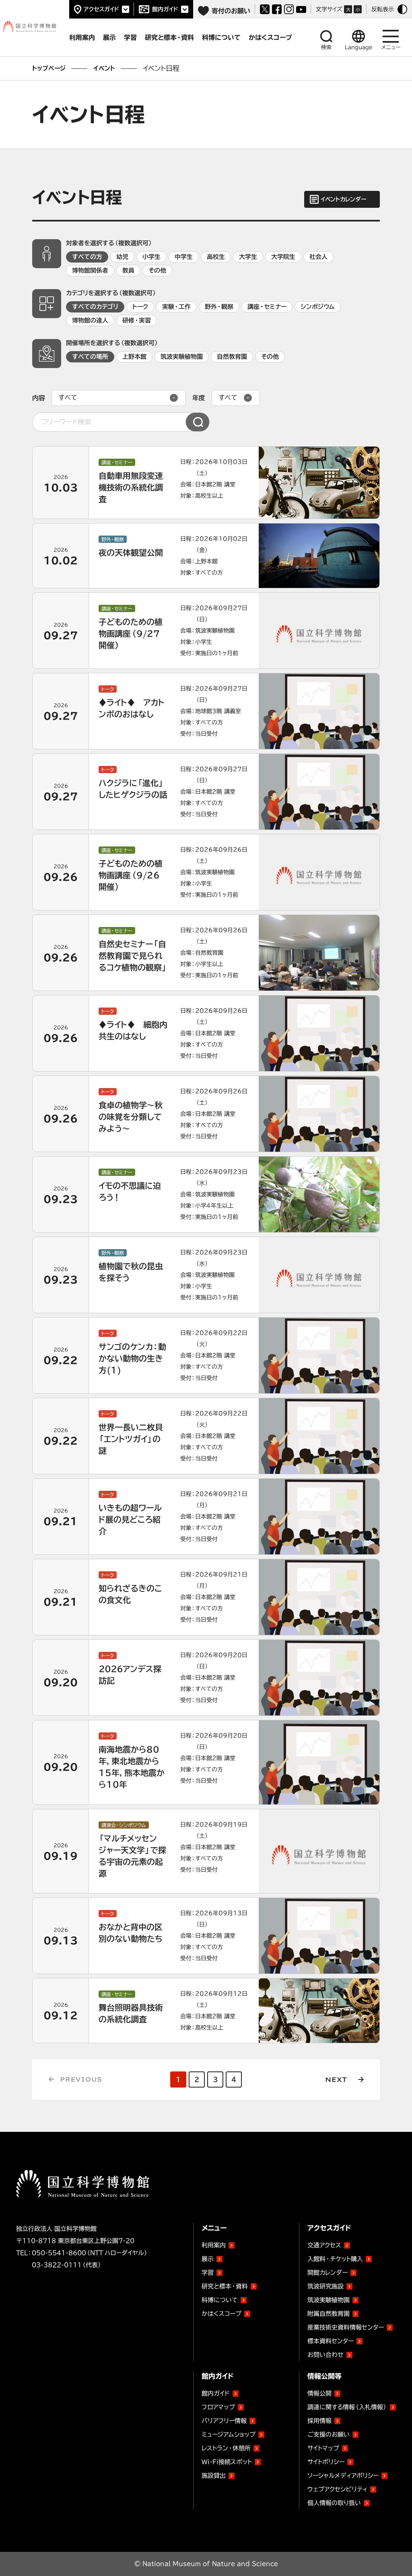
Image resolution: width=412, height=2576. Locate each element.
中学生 (184, 257)
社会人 (318, 257)
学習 (208, 2273)
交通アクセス (324, 2245)
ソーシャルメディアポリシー (343, 2476)
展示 (208, 2259)
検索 (326, 47)
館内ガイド (165, 9)
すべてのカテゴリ (95, 307)
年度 (199, 398)
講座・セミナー (267, 307)
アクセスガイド (101, 9)
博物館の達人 (90, 320)
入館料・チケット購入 (335, 2259)
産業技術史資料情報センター (346, 2326)
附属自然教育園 (329, 2312)
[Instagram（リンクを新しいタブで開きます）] (289, 9)
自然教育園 (232, 357)
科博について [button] (221, 37)
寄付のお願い (231, 11)
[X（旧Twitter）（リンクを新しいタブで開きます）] (265, 9)
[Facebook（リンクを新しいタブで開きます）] (277, 9)
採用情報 (319, 2421)
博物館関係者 (90, 270)
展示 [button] (109, 37)
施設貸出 (214, 2476)
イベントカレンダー (343, 199)
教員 (128, 270)
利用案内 (214, 2245)
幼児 (122, 257)
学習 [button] (130, 37)
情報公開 (319, 2393)
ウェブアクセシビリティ (337, 2489)
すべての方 (87, 257)
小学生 (151, 257)
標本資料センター (331, 2341)
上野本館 (134, 357)
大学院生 (283, 257)
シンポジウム (318, 307)
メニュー (391, 47)
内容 (39, 398)
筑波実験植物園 (182, 357)
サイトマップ (323, 2448)
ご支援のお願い (329, 2434)
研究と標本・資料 (225, 2286)
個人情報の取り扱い (334, 2503)
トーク (140, 307)
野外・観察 (219, 307)
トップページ (49, 68)
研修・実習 (137, 320)
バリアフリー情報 (224, 2421)
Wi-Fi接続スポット (227, 2462)
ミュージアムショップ (229, 2434)
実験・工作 (176, 307)
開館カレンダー (328, 2273)
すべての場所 (90, 357)
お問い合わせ (325, 2355)
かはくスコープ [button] (270, 37)
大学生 (248, 257)
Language (359, 47)
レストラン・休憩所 (226, 2448)
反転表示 (383, 9)
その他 (157, 270)
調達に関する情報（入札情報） (347, 2407)
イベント (104, 68)
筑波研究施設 (325, 2286)
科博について (220, 2300)
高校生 (216, 257)
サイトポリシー (326, 2462)
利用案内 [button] (82, 37)
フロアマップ (218, 2407)
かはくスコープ (221, 2314)
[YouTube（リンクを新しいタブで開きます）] (301, 9)
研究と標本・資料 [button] (169, 37)
